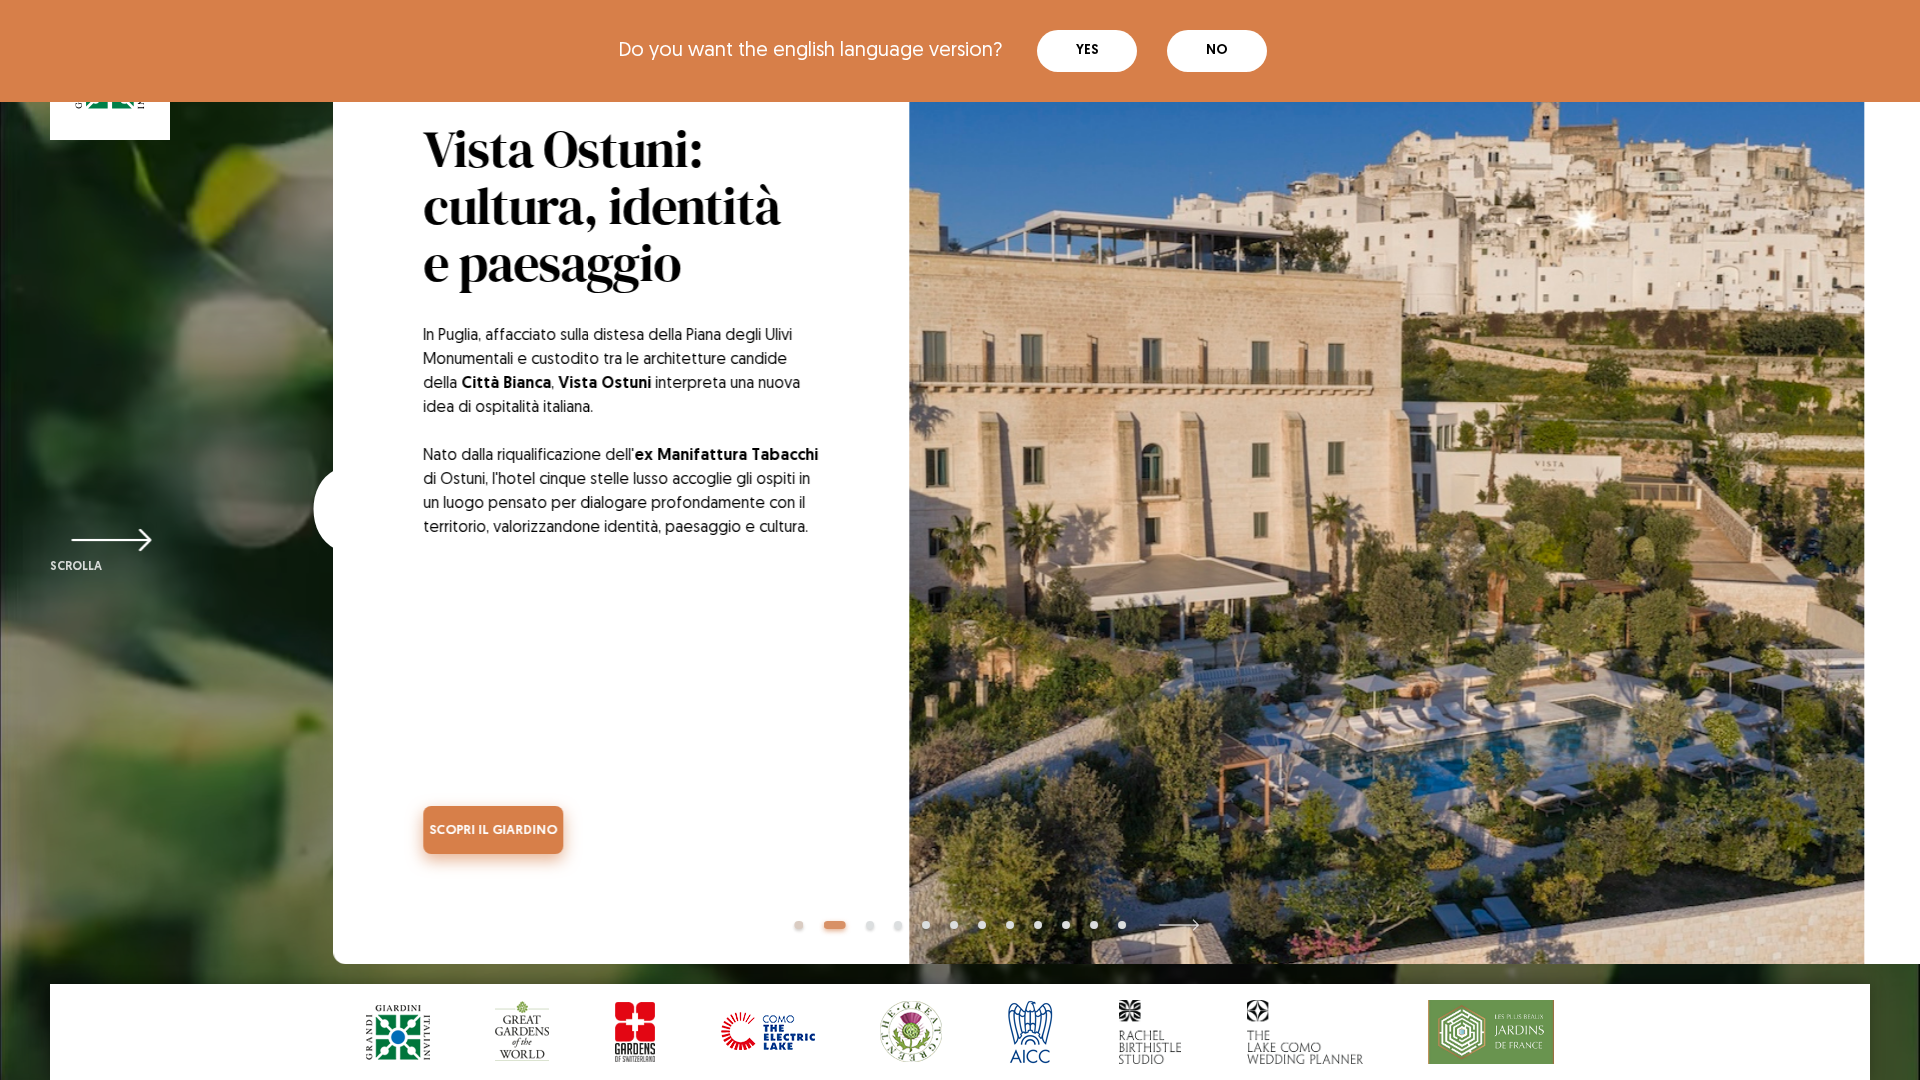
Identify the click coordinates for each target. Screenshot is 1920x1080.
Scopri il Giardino (459, 830)
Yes (1087, 50)
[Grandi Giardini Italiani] (398, 1032)
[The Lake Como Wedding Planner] (1305, 1032)
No (1217, 50)
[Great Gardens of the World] (522, 1032)
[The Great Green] (911, 1032)
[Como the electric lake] (768, 1032)
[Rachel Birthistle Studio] (1150, 1032)
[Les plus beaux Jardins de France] (1491, 1032)
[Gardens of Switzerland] (635, 1032)
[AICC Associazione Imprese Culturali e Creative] (1030, 1032)
